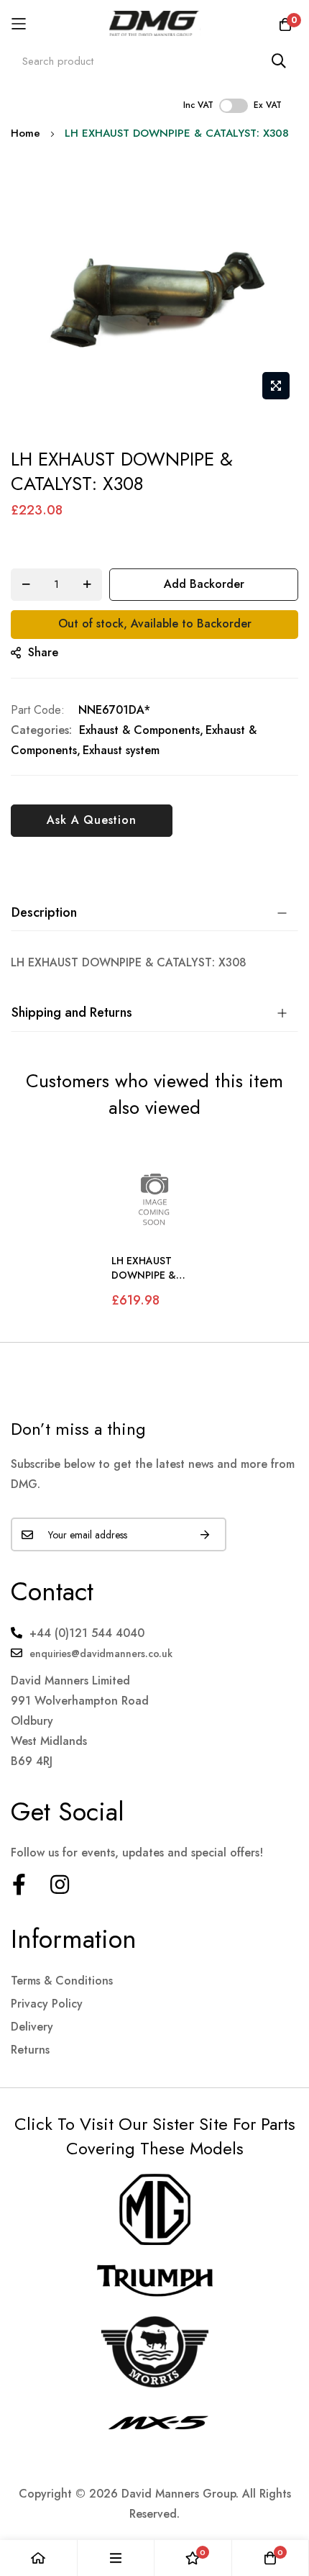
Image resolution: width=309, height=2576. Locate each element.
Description (44, 912)
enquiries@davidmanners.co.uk (101, 1654)
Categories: (41, 730)
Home (26, 133)
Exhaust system (121, 750)
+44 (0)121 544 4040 (87, 1633)
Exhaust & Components (139, 730)
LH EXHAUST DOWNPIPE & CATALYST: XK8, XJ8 (149, 1268)
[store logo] (155, 23)
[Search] (279, 61)
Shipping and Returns (72, 1012)
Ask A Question (91, 820)
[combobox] (154, 61)
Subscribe (205, 1534)
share (43, 652)
